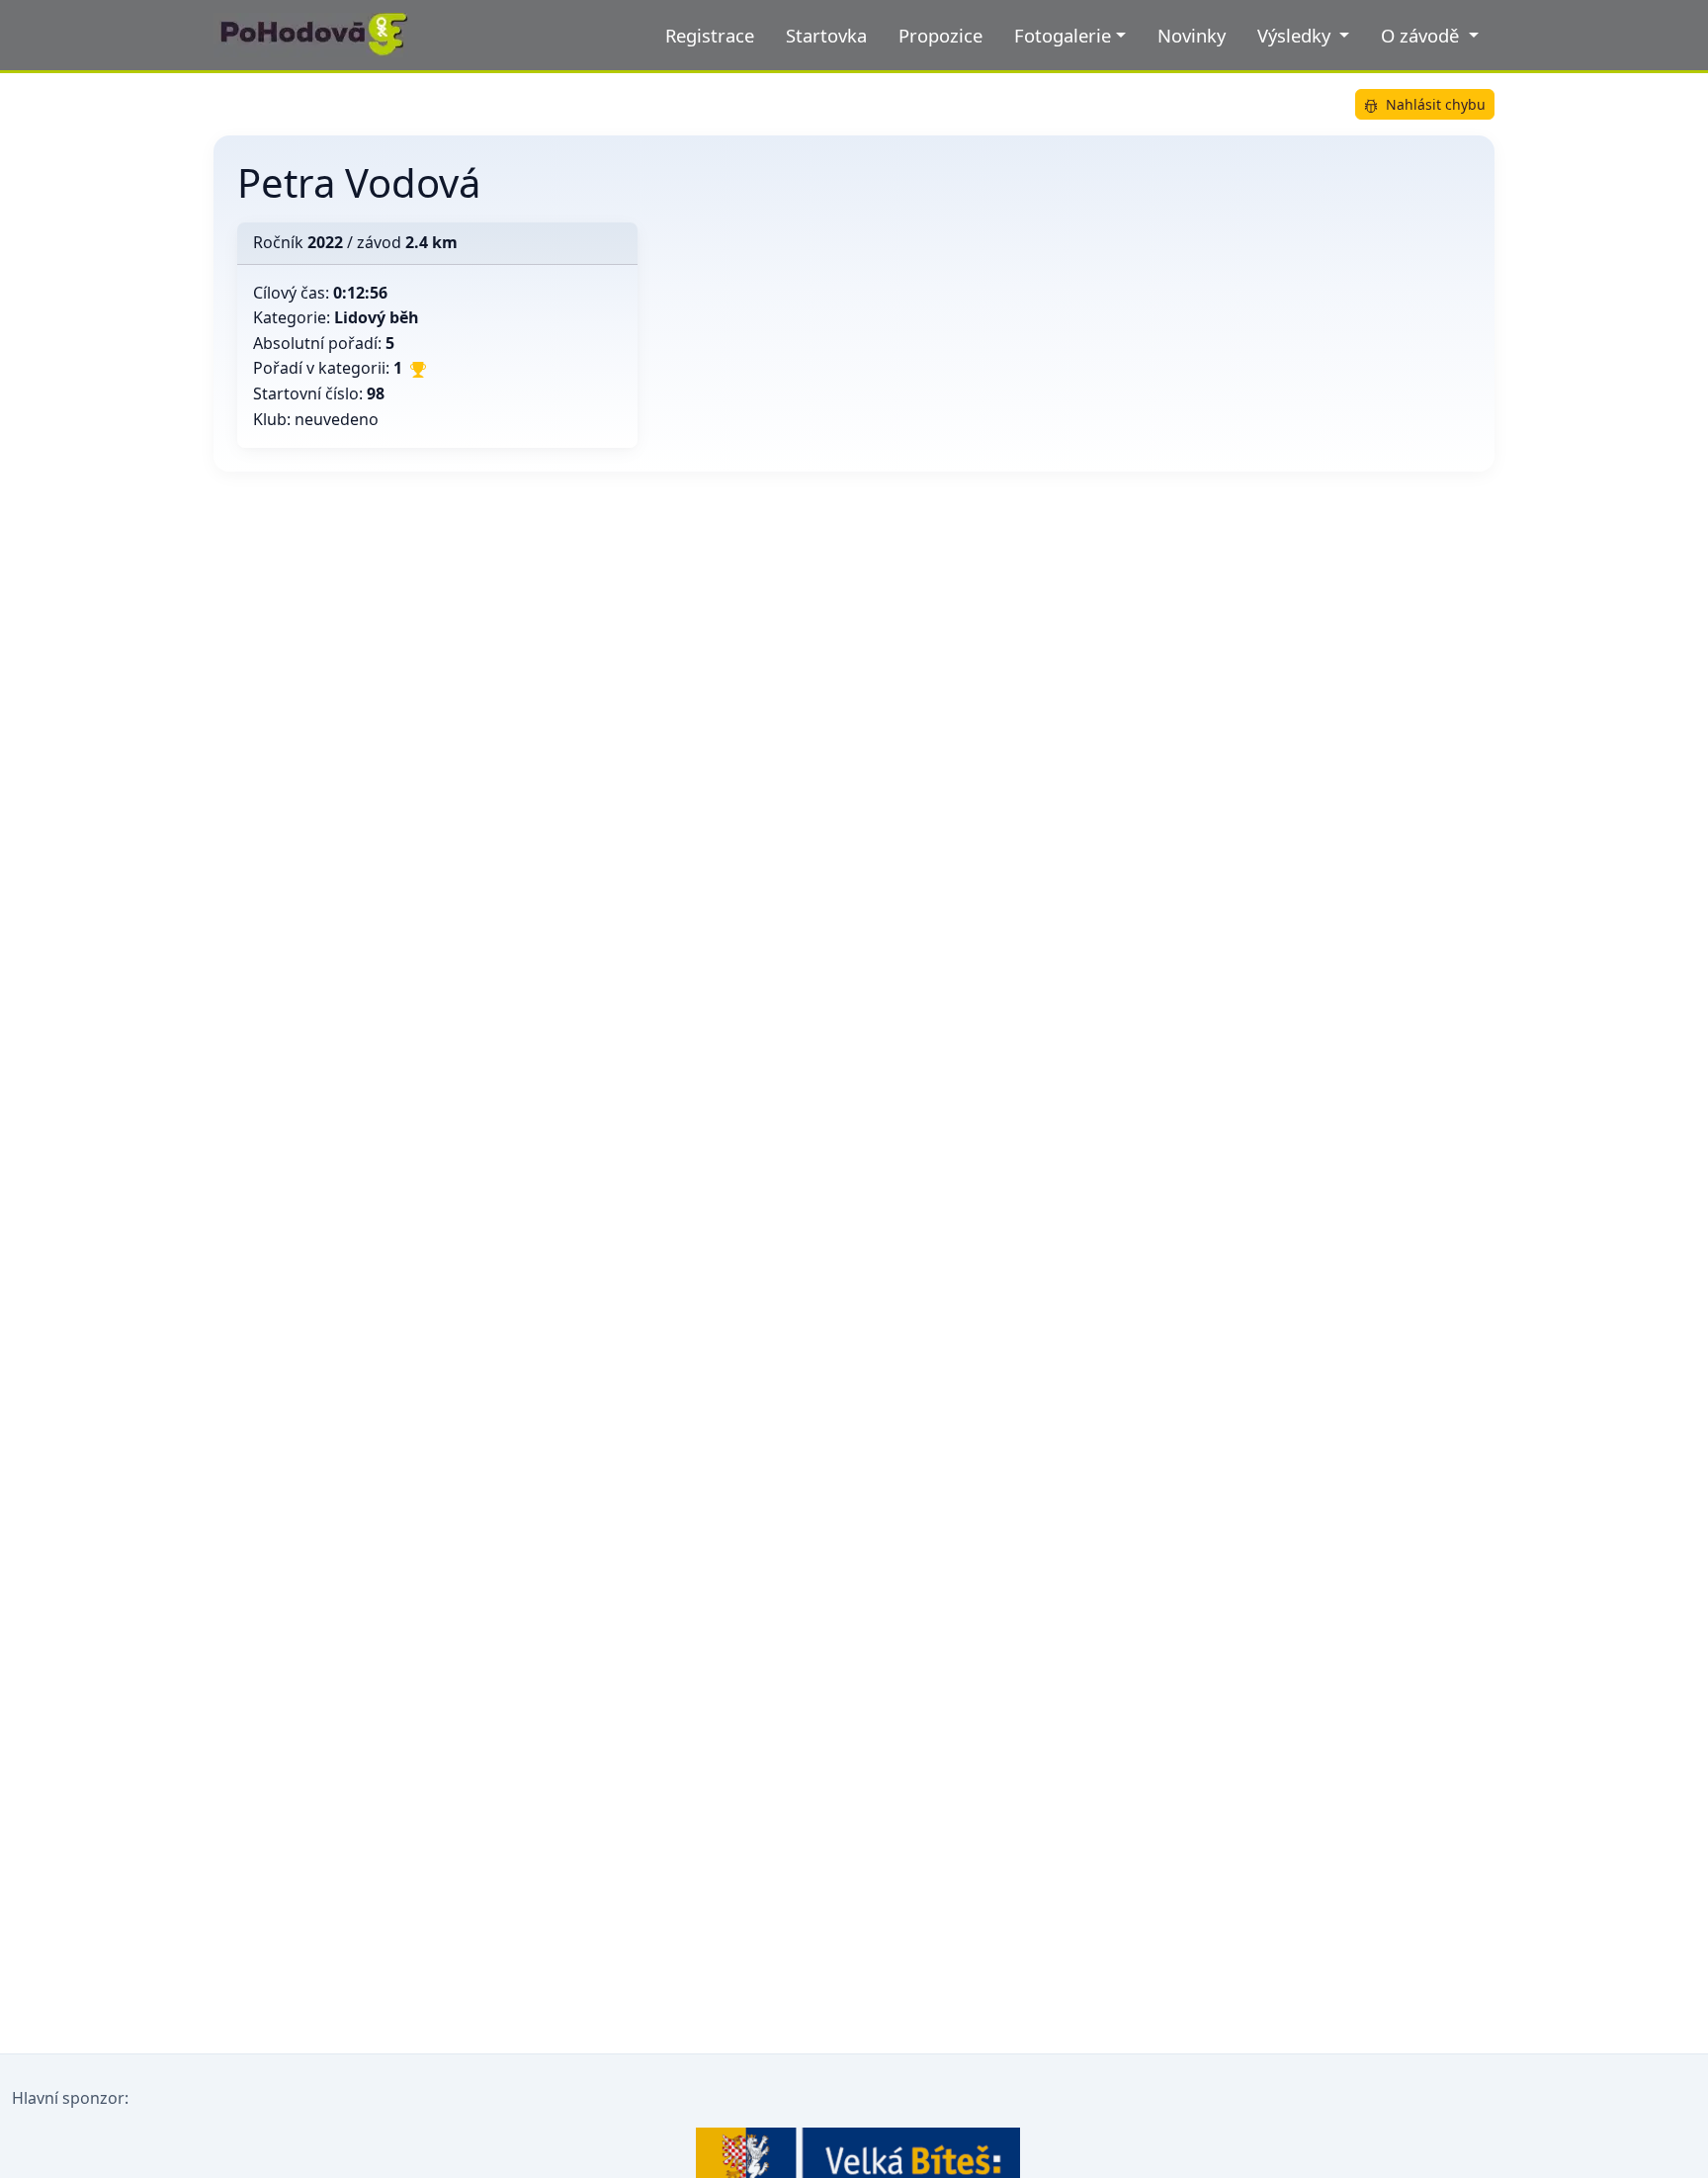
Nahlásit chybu (1436, 104)
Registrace (710, 35)
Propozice (940, 35)
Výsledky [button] (1296, 35)
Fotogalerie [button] (1063, 35)
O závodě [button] (1422, 35)
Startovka (826, 35)
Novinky (1192, 35)
